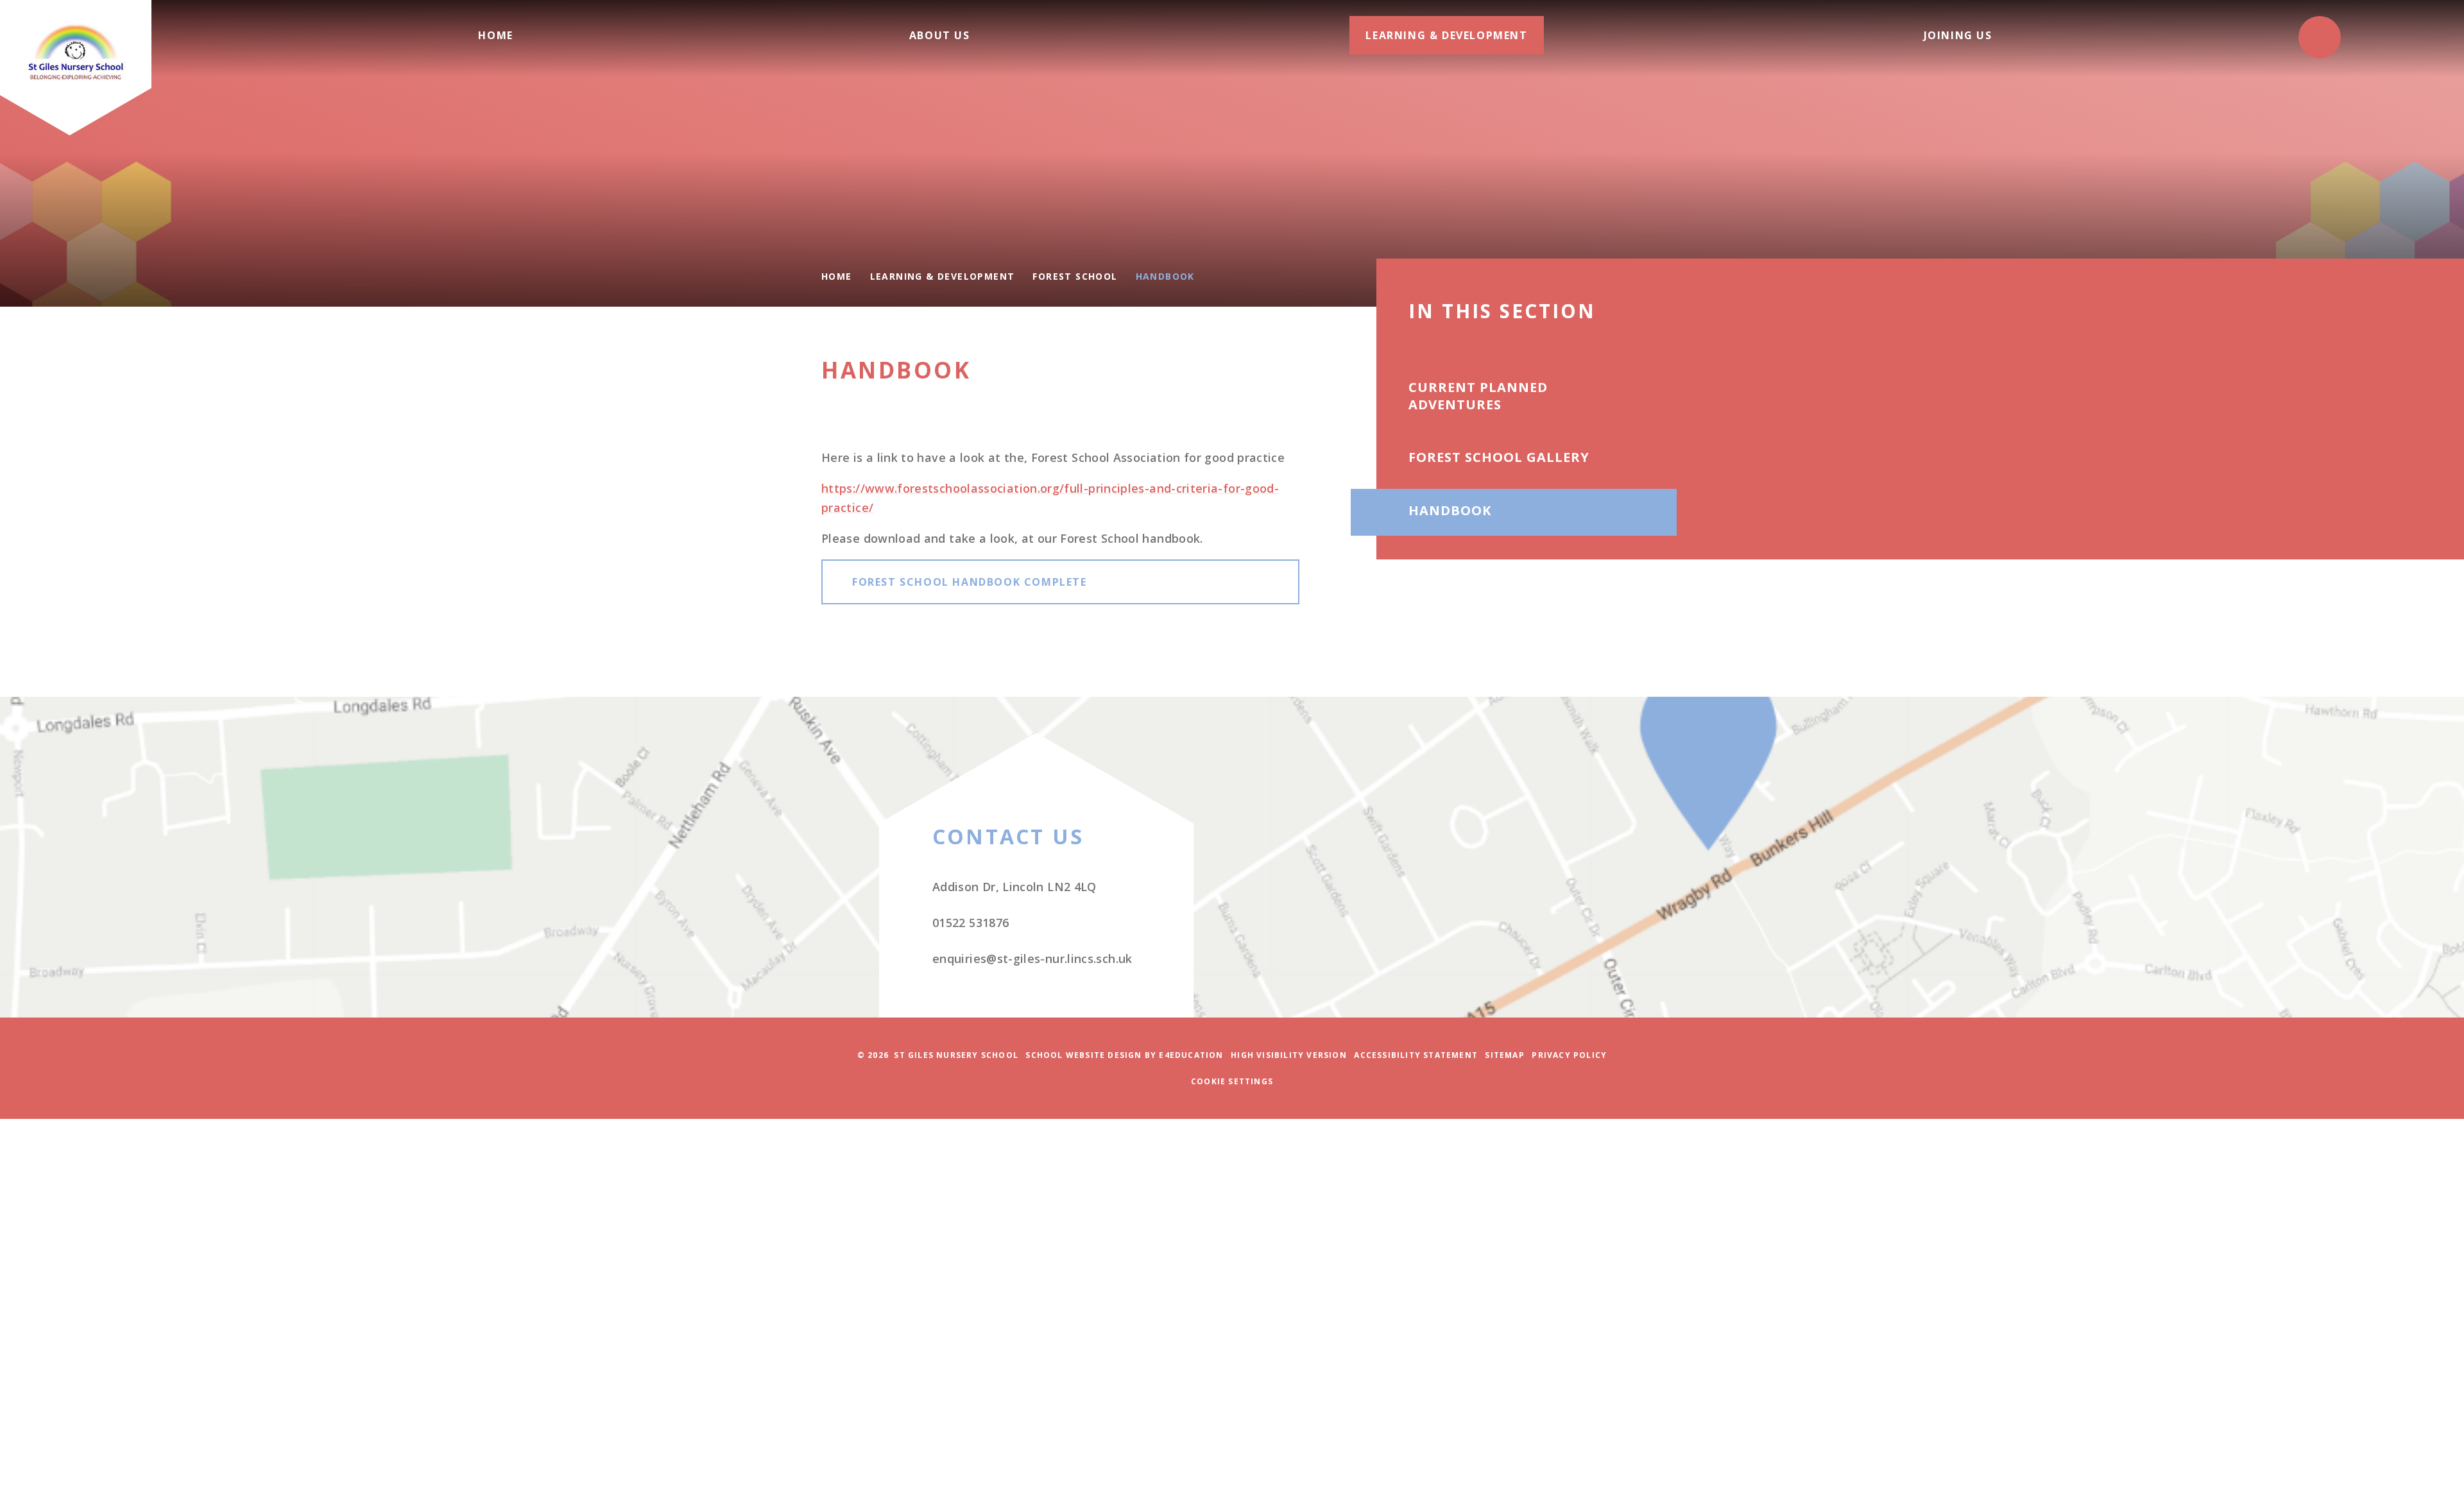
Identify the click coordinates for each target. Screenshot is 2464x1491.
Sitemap (1504, 1055)
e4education (1191, 1055)
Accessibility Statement (1416, 1055)
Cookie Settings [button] (1232, 1081)
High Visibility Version (1289, 1055)
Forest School (1075, 276)
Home (837, 276)
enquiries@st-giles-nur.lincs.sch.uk (1032, 958)
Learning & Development (943, 276)
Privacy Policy (1569, 1055)
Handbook (1165, 276)
